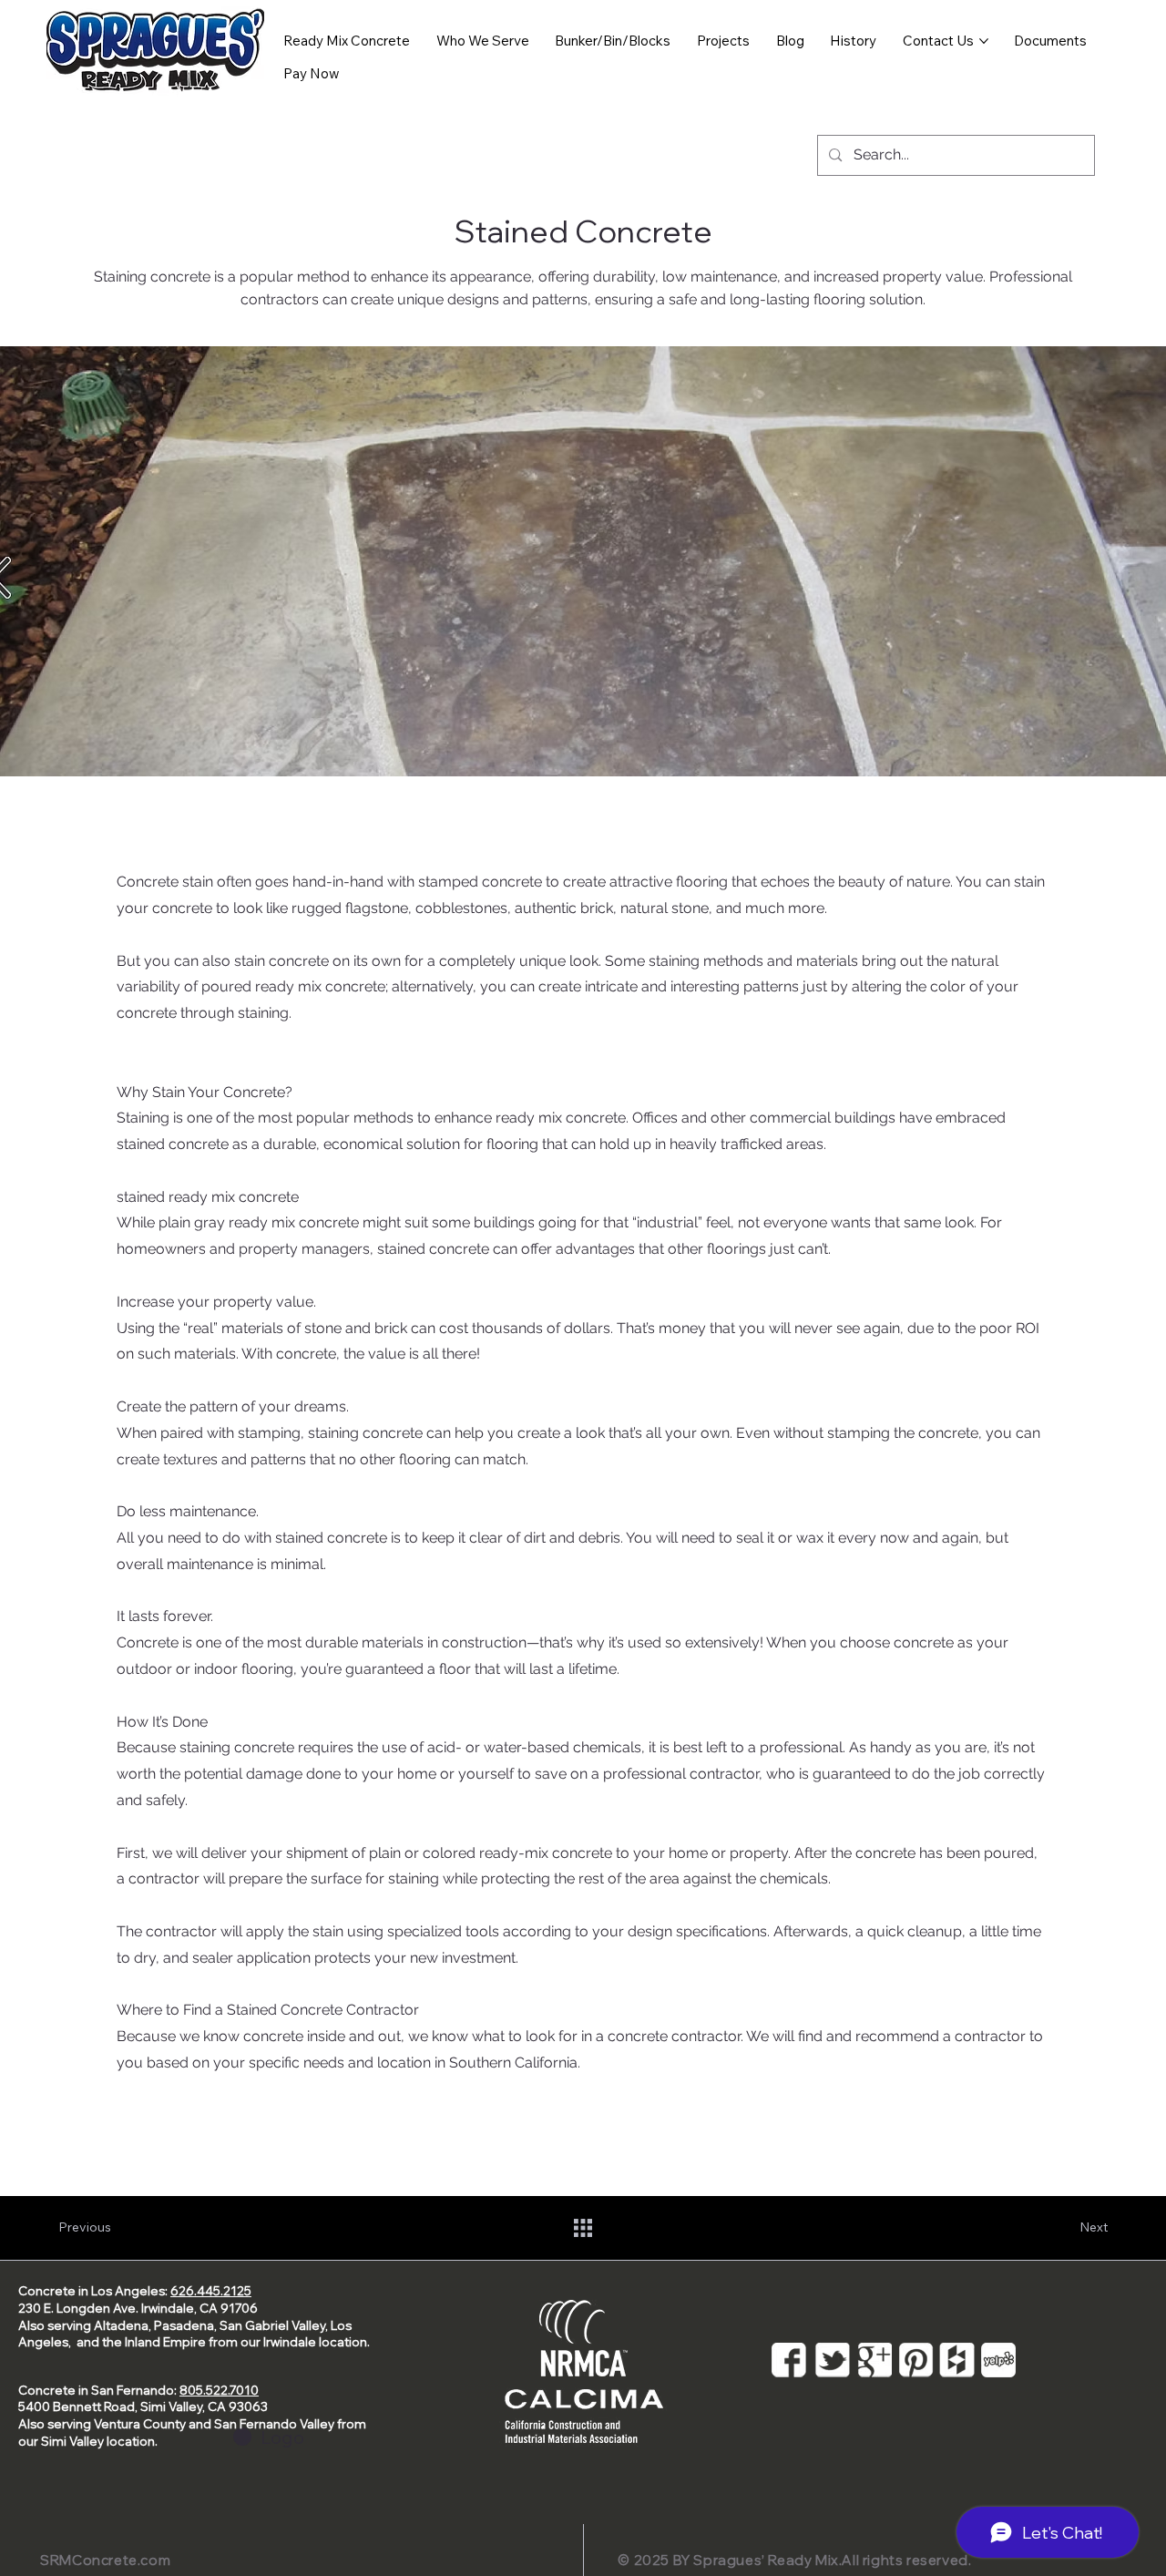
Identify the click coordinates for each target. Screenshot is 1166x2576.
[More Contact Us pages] (984, 41)
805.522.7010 (219, 2390)
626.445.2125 (211, 2291)
